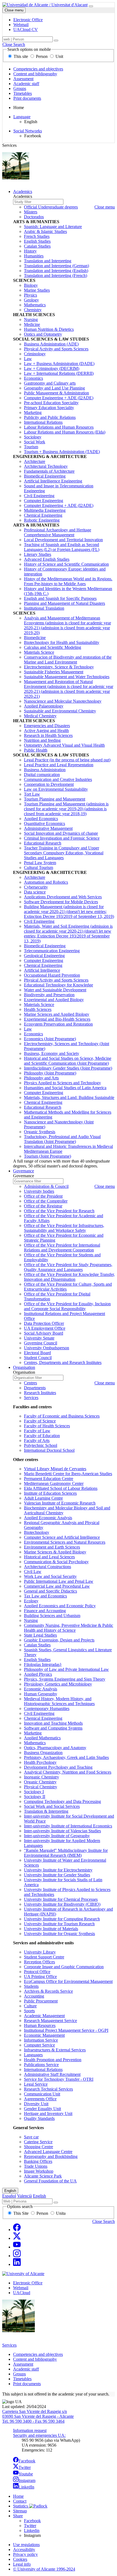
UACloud (22, 2293)
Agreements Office (40, 2099)
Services (31, 1398)
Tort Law (32, 794)
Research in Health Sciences (48, 735)
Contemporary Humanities (47, 1708)
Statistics (21, 2506)
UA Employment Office (45, 1328)
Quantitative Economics (44, 823)
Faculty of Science (40, 1421)
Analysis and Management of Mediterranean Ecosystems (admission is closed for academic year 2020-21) (67, 625)
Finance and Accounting (45, 1611)
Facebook (27, 2461)
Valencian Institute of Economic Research (60, 1503)
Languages (33, 2055)
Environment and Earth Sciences (52, 1547)
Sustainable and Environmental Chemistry (60, 711)
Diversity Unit (36, 2104)
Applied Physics (38, 1674)
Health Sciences (38, 1009)
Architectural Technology (46, 466)
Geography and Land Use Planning (54, 388)
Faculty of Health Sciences (47, 1426)
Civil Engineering (39, 496)
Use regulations (26, 2545)
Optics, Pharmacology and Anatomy (55, 1748)
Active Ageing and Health (46, 731)
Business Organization (43, 1753)
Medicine (32, 324)
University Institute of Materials (51, 1929)
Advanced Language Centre (48, 2152)
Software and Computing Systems (53, 1728)
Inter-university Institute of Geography (57, 1836)
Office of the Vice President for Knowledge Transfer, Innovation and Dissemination (69, 1277)
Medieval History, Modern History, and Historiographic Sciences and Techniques (59, 1701)
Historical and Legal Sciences (49, 1557)
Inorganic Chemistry (41, 1777)
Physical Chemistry (41, 1787)
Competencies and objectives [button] (38, 2354)
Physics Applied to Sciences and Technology (62, 1083)
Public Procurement (41, 2001)
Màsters (31, 212)
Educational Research (43, 843)
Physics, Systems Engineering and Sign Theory (65, 1679)
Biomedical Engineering (45, 476)
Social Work (35, 442)
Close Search (14, 44)
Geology (31, 300)
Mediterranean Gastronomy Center (54, 1483)
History (30, 251)
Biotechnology (37, 1532)
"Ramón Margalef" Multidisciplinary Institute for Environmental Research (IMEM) (66, 1853)
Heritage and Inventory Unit (48, 2114)
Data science (35, 892)
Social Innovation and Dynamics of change (61, 833)
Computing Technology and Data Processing (62, 1801)
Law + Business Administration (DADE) (59, 364)
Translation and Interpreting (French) (56, 275)
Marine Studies (37, 290)
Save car (31, 2137)
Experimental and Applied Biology (54, 1000)
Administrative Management (48, 828)
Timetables (23, 93)
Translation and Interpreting (48, 261)
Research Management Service (50, 2021)
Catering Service (38, 2142)
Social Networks (28, 131)
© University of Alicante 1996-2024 (44, 2569)
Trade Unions (36, 2166)
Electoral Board (37, 1353)
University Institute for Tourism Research (59, 1924)
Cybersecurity (36, 887)
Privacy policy (25, 2554)
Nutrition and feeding (42, 740)
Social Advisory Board (44, 1333)
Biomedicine (35, 638)
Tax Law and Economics (45, 1596)
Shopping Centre (39, 2147)
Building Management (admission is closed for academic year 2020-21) (69, 912)
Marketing (33, 412)
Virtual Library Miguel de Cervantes (55, 1469)
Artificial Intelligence (42, 970)
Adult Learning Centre (43, 1498)
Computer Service (39, 2045)
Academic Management (44, 2016)
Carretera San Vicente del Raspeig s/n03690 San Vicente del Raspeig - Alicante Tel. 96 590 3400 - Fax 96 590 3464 (38, 2416)
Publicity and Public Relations (50, 417)
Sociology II (35, 1797)
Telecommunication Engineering (52, 951)
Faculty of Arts (37, 1440)
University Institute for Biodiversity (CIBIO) (62, 1904)
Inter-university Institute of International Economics (68, 1826)
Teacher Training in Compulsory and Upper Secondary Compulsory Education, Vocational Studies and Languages (64, 853)
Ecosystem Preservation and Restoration (58, 1024)
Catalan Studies (37, 246)
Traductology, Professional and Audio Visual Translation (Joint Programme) (62, 1139)
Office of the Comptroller (46, 1201)
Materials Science (39, 652)
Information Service (41, 2040)
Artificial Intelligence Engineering (53, 481)
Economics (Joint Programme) (50, 1039)
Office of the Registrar (43, 1206)
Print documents (27, 98)
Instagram (27, 2480)
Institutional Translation (44, 608)
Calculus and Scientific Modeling (53, 647)
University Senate (39, 1338)
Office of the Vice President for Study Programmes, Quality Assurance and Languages (68, 1267)
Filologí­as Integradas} (43, 1664)
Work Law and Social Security (50, 1576)
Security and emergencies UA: (39, 2435)
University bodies (39, 1191)
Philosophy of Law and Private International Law (66, 1669)
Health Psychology (40, 1762)
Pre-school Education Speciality (51, 403)
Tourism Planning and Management (55, 799)
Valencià (24, 2196)
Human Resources (40, 2025)
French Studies (37, 236)
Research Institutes (40, 1393)
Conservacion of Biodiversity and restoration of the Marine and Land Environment (68, 660)
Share (18, 2516)
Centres (30, 1383)
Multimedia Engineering (45, 510)
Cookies (20, 2559)
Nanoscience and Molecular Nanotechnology (63, 701)
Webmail (21, 2288)
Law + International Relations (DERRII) (59, 373)
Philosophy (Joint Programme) (50, 1073)
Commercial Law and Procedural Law (57, 1586)
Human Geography (41, 1694)
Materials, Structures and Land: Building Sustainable (69, 1097)
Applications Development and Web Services (63, 897)
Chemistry (33, 310)
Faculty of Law (37, 1431)
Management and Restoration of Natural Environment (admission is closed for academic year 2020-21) (69, 689)
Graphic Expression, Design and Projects (59, 1640)
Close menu (14, 10)
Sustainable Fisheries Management (54, 672)
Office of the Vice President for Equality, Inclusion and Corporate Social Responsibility (67, 1306)
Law (28, 359)
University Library (40, 1952)
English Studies (37, 241)
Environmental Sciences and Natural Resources (65, 1542)
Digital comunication (42, 775)
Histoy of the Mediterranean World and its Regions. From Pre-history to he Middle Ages (68, 581)
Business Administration (45, 770)
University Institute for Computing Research (62, 1919)
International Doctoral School (49, 1450)
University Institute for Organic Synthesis (59, 1934)
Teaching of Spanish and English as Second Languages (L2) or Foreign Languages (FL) (62, 547)
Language (22, 117)
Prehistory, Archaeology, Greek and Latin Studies (66, 1757)
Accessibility (24, 2549)
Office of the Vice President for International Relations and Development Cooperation (62, 1247)
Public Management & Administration (56, 393)
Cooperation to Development (49, 784)
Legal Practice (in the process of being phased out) (67, 760)
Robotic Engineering (42, 520)
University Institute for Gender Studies (57, 1875)
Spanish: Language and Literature (53, 227)
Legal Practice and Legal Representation (59, 765)
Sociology (33, 437)
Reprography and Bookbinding (51, 2156)
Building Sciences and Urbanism (52, 1616)
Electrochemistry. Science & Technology (59, 667)
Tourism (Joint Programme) (47, 1156)
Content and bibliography (35, 74)
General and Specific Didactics (50, 1591)
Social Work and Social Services (52, 1806)
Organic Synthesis (40, 1132)
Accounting (34, 1996)
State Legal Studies (40, 1635)
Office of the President (43, 1196)
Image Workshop (39, 2171)
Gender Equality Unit (42, 2109)
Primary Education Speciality (49, 408)
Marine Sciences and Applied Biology (57, 1014)
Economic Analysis (41, 1689)
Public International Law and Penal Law (59, 1581)
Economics (33, 378)
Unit (59, 56)
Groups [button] (19, 2374)
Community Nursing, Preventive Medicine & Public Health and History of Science (69, 1628)
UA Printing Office (40, 1977)
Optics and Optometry (43, 334)
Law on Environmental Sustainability (56, 789)
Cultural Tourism (39, 868)
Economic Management (44, 2035)
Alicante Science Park (43, 2176)
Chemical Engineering (43, 515)
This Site (21, 2213)
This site (21, 56)
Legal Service (36, 2084)
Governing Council (41, 1343)
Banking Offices (38, 2161)
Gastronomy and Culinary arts (50, 383)
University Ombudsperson (47, 1348)
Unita (60, 2213)
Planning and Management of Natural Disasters (64, 603)
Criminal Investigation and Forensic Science (62, 838)
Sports (29, 2011)
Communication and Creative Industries (58, 779)
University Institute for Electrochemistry (58, 1870)
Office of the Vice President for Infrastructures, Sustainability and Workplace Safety (64, 1228)
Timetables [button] (22, 2379)
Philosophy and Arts (41, 1078)
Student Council (38, 1358)
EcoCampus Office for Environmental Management (68, 1981)
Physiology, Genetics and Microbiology (58, 1684)
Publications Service (41, 2065)
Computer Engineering (44, 501)
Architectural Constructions (47, 1567)
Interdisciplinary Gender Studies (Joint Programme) (68, 1068)
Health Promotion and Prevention (53, 2060)
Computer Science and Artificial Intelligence (62, 1537)
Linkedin (32, 2530)
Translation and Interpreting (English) (56, 271)
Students (31, 1986)
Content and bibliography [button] (35, 2359)
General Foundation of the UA (50, 2181)
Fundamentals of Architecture (49, 471)
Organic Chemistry (40, 1782)
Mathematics (35, 305)
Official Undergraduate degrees (51, 207)
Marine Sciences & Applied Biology (55, 1552)
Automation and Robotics (46, 882)
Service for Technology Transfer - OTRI (59, 2079)
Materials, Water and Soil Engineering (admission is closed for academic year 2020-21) (68, 934)
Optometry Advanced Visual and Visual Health (64, 745)
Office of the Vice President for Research (59, 1211)
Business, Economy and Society (52, 1053)
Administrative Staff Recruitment (52, 2074)
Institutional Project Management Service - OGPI (66, 2030)
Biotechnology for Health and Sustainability (62, 642)
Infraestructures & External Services (55, 2050)
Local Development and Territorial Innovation (63, 540)
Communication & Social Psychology (56, 1562)
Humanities (34, 256)
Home (18, 2496)
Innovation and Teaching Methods (53, 1723)
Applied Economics (41, 819)
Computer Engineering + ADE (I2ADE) (59, 398)
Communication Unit (42, 2094)
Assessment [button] (23, 2364)
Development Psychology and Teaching (58, 1767)
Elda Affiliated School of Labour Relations (61, 1488)
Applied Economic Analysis (48, 1518)
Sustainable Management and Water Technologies (67, 677)
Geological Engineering (44, 956)
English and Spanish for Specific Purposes (60, 598)
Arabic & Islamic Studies (45, 231)
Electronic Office (28, 2283)
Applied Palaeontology (44, 706)
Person (42, 56)
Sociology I (34, 1792)
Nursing (31, 320)
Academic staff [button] (26, 2369)
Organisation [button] (24, 1367)
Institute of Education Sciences (50, 1493)
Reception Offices (39, 1962)
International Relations (43, 422)
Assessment (23, 79)
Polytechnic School (41, 1445)
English (10, 2191)
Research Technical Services (48, 2089)
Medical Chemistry (40, 716)
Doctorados (34, 217)
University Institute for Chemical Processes (61, 1899)
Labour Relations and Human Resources (59, 427)
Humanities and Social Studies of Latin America (65, 1088)
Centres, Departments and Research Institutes (63, 1362)
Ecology (31, 1601)
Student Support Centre (44, 1957)
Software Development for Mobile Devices (61, 902)
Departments (35, 1388)
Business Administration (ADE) (51, 344)
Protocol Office (37, 1972)
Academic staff (26, 84)
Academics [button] (23, 191)
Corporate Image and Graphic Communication (64, 1967)
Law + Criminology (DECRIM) (52, 368)
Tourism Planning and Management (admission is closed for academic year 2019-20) (66, 809)
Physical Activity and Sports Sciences (56, 349)
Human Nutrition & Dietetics (49, 329)
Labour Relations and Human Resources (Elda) (65, 432)
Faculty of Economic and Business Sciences (62, 1416)
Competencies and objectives (38, 69)
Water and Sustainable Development (55, 990)
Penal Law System (40, 863)
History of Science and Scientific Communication (66, 564)
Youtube (26, 2474)
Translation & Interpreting (46, 1811)
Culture (30, 2006)
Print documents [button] (27, 2384)
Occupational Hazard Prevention (52, 975)
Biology (31, 285)
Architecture (35, 461)
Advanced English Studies (47, 559)
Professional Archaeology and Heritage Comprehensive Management (58, 532)
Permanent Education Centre (49, 1479)
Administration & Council (46, 1186)
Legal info (22, 2564)
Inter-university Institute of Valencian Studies (62, 1831)
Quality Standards (39, 2118)
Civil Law (33, 1572)
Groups (20, 88)
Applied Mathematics (42, 1738)
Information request (30, 2430)
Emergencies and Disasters (47, 726)
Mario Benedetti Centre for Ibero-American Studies (68, 1474)
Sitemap (20, 2511)
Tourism (31, 447)
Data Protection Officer (44, 1323)
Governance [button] (24, 1171)
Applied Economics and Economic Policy (60, 1606)
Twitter (25, 2467)
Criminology (35, 354)
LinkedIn (26, 2487)
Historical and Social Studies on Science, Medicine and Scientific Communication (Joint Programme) (68, 1061)
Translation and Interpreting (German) (56, 266)
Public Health (36, 750)
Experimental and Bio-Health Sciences (57, 1019)
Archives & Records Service (48, 1991)
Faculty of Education (42, 1436)
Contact (20, 2501)
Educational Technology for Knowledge (59, 985)
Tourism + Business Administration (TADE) (62, 452)
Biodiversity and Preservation (49, 995)
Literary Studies (38, 554)
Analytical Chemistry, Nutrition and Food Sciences (68, 1772)
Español (9, 2196)
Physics (30, 295)
